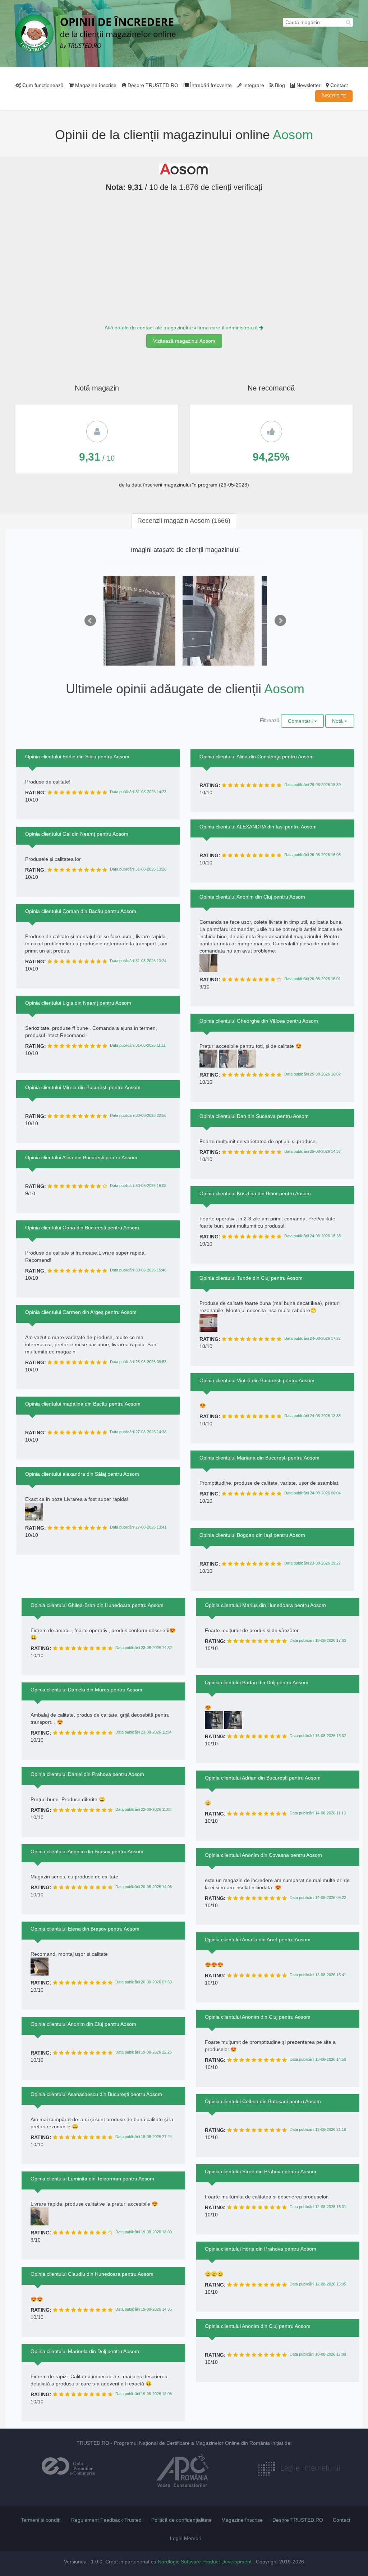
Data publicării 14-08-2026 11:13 (318, 1813)
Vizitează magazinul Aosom (184, 341)
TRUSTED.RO (93, 2443)
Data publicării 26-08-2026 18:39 (312, 785)
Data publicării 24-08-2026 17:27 (312, 1338)
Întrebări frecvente (210, 85)
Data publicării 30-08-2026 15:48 (138, 1270)
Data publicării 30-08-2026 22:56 (138, 1115)
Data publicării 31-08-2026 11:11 (138, 1045)
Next (280, 621)
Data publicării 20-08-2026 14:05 (144, 1887)
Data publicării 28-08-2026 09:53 (138, 1362)
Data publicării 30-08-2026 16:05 (138, 1186)
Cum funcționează (42, 85)
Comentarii (301, 721)
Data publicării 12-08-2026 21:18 (318, 2129)
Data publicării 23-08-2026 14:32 (144, 1648)
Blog (279, 85)
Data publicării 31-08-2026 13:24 (138, 961)
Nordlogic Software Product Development (205, 2562)
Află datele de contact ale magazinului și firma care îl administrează (182, 328)
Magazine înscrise (95, 85)
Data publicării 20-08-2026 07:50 (144, 1982)
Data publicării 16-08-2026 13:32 (318, 1736)
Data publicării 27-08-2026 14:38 (138, 1432)
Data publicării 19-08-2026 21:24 (144, 2137)
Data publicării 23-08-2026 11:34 (143, 1732)
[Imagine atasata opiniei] (139, 630)
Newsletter (308, 85)
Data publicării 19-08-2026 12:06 (144, 2394)
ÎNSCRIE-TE (334, 96)
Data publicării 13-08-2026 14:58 (318, 2059)
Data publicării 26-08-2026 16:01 (312, 979)
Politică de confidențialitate (181, 2520)
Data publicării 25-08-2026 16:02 (312, 1074)
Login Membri (186, 2538)
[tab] (184, 521)
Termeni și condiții (41, 2520)
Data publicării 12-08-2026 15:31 (318, 2207)
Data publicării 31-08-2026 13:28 (138, 869)
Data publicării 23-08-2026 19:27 (312, 1563)
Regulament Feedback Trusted (106, 2520)
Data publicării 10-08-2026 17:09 (318, 2354)
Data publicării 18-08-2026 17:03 (318, 1640)
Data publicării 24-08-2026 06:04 (312, 1493)
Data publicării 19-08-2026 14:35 (144, 2309)
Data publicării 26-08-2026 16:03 (312, 855)
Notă (338, 721)
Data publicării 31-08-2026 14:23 (138, 792)
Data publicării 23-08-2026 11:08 (143, 1809)
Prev (90, 621)
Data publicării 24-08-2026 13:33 (312, 1416)
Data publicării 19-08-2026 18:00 (144, 2232)
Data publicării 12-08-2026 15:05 (318, 2284)
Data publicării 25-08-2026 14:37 (312, 1151)
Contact (338, 85)
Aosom (293, 135)
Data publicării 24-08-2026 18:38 (312, 1236)
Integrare (253, 85)
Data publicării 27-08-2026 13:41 (138, 1527)
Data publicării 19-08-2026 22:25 (144, 2052)
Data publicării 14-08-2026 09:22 (318, 1897)
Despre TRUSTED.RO (152, 85)
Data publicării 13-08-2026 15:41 (318, 1975)
